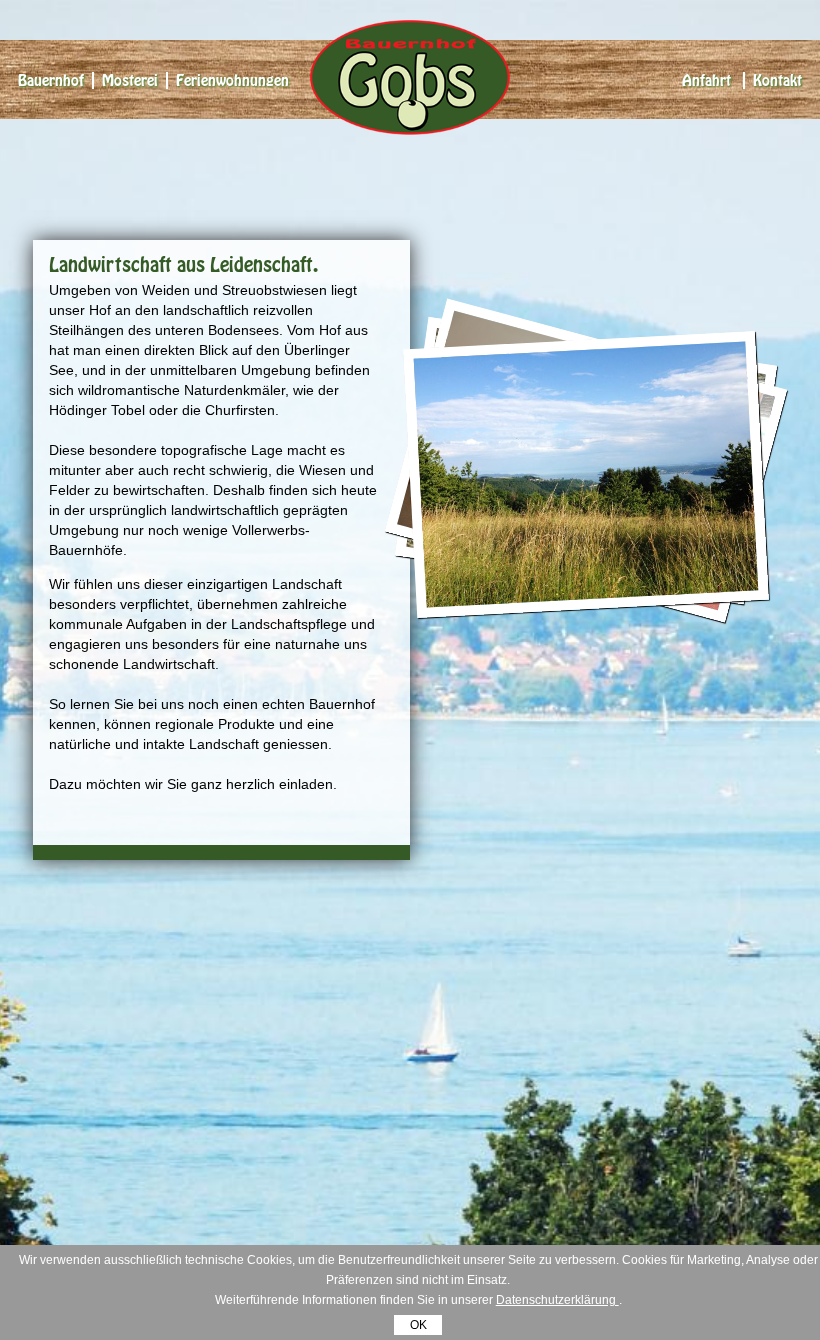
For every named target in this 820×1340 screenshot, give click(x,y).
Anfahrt (706, 80)
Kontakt (777, 80)
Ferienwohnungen (232, 80)
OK (418, 1325)
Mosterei (130, 80)
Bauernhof (51, 80)
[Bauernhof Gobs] (410, 125)
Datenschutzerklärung (557, 1300)
